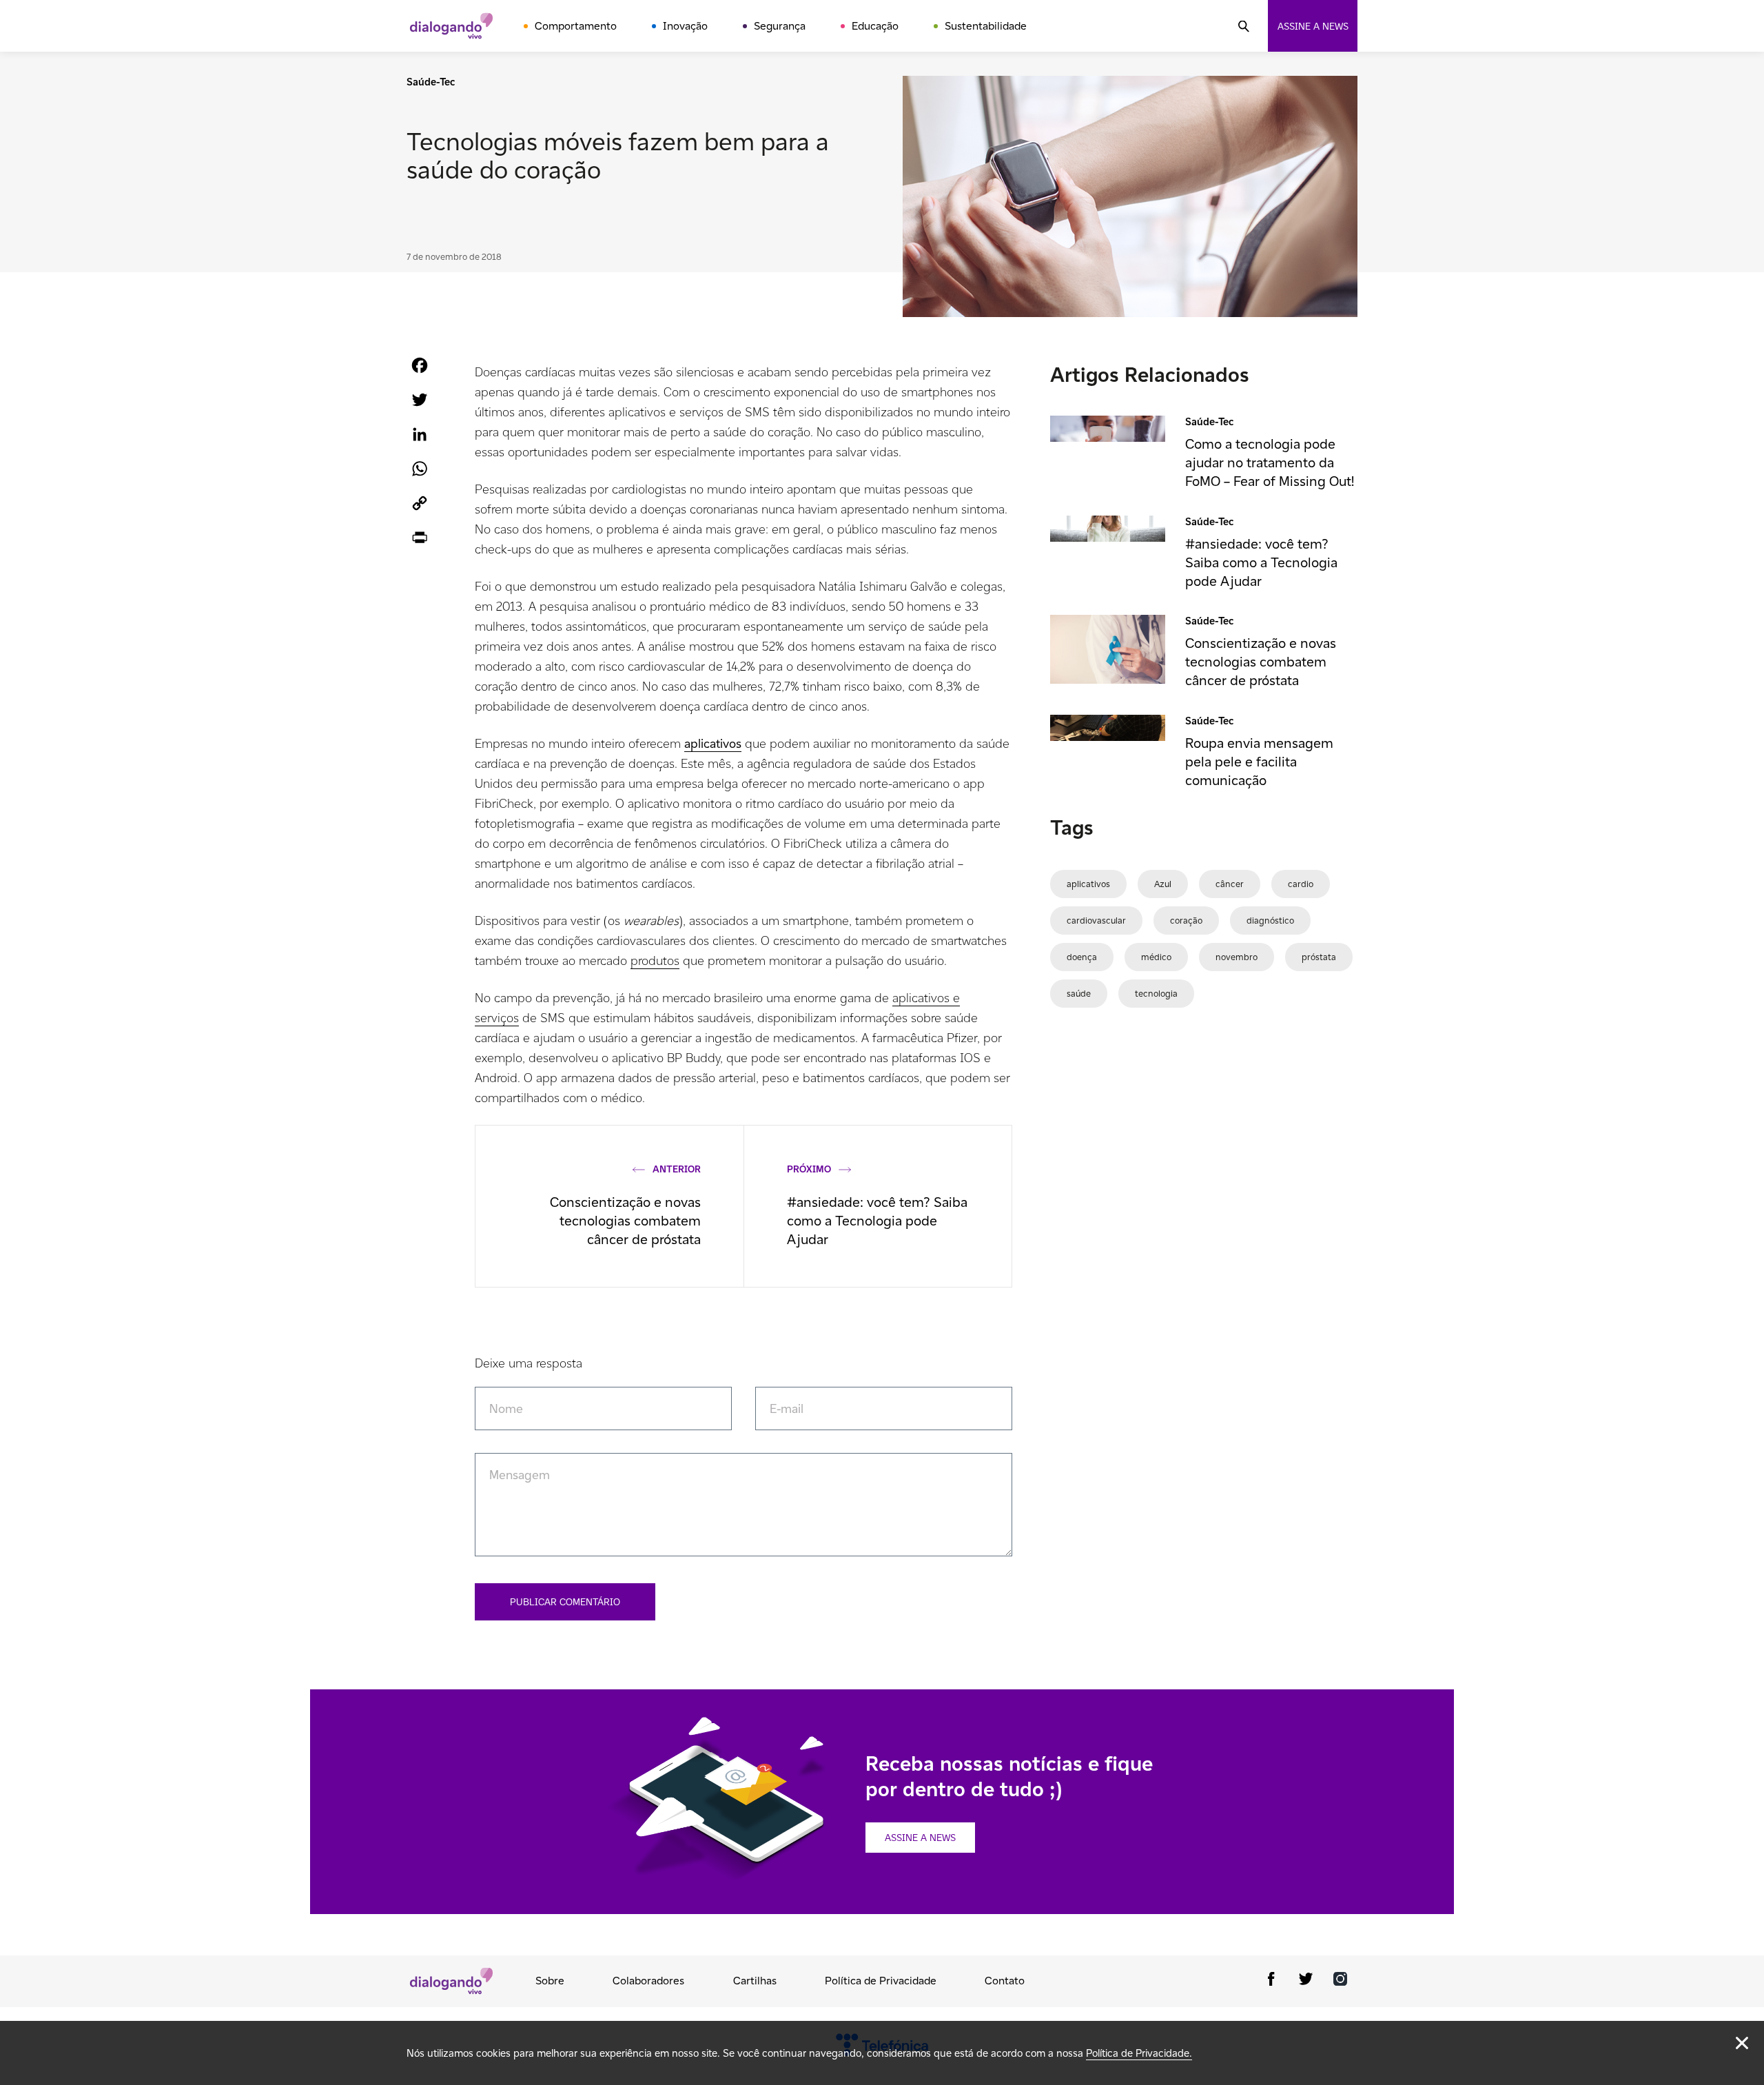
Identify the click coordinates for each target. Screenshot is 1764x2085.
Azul (1163, 884)
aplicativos (1088, 884)
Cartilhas (755, 1981)
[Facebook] (1271, 1981)
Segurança (780, 26)
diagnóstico (1270, 921)
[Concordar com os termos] (1742, 2043)
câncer (1230, 884)
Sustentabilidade (986, 26)
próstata (1319, 957)
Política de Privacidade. (1139, 2053)
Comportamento (576, 26)
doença (1082, 957)
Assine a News (920, 1838)
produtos (655, 960)
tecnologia (1156, 994)
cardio (1301, 884)
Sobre (550, 1981)
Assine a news (1313, 26)
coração (1186, 921)
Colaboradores (648, 1981)
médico (1156, 957)
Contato (1005, 1981)
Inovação (685, 26)
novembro (1237, 957)
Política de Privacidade (881, 1981)
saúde (1079, 994)
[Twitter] (1306, 1981)
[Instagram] (1340, 1981)
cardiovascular (1096, 921)
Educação (875, 26)
